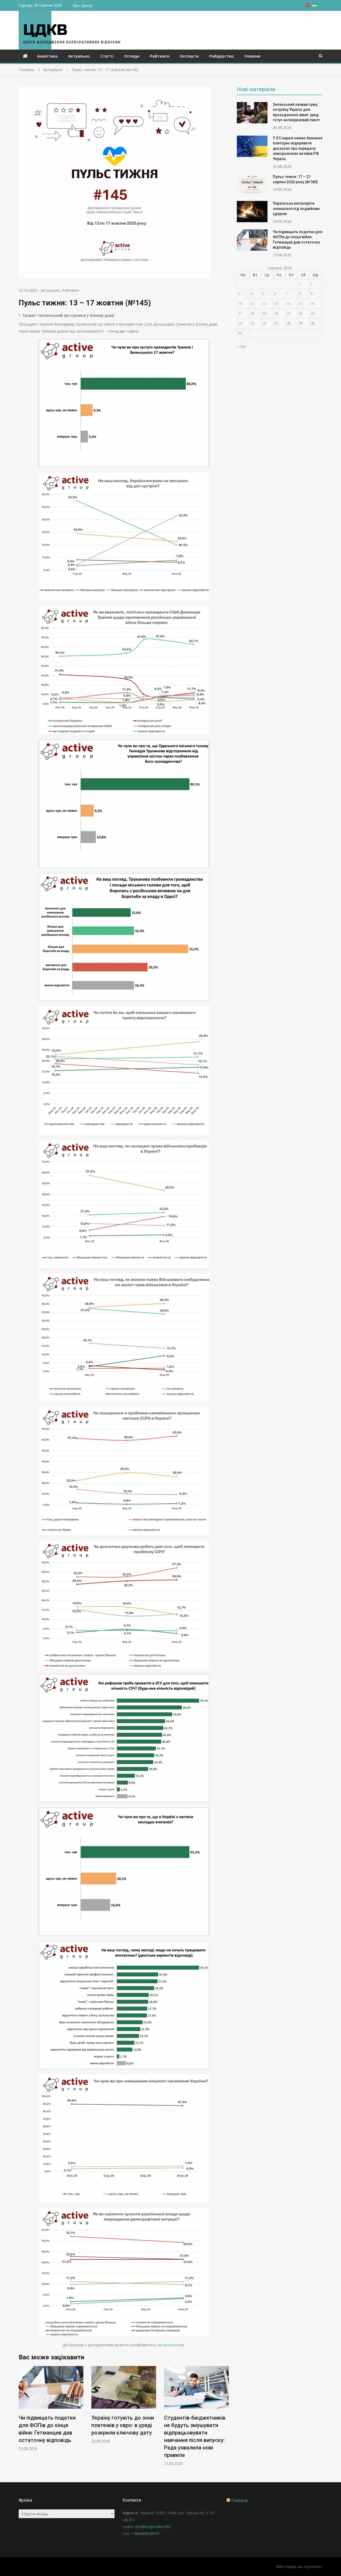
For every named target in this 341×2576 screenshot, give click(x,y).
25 (253, 323)
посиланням (173, 2345)
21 (289, 313)
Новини (252, 56)
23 (312, 313)
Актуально (79, 56)
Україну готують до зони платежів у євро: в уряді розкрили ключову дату (50, 2425)
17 (240, 313)
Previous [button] (22, 2419)
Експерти (189, 56)
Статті (107, 56)
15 (301, 304)
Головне (240, 2500)
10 (240, 304)
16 (312, 304)
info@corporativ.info (153, 2527)
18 (253, 313)
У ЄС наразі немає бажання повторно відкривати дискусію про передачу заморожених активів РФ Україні (298, 148)
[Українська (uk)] (315, 5)
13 (276, 304)
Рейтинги (160, 56)
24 (240, 323)
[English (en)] (307, 5)
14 (289, 304)
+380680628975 (146, 2534)
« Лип (242, 347)
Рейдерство (222, 56)
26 (264, 323)
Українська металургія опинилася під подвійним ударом (296, 208)
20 (276, 313)
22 (301, 313)
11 (252, 304)
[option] (51, 2405)
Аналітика (47, 56)
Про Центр (82, 5)
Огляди (132, 56)
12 (264, 304)
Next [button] (225, 2419)
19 (264, 313)
